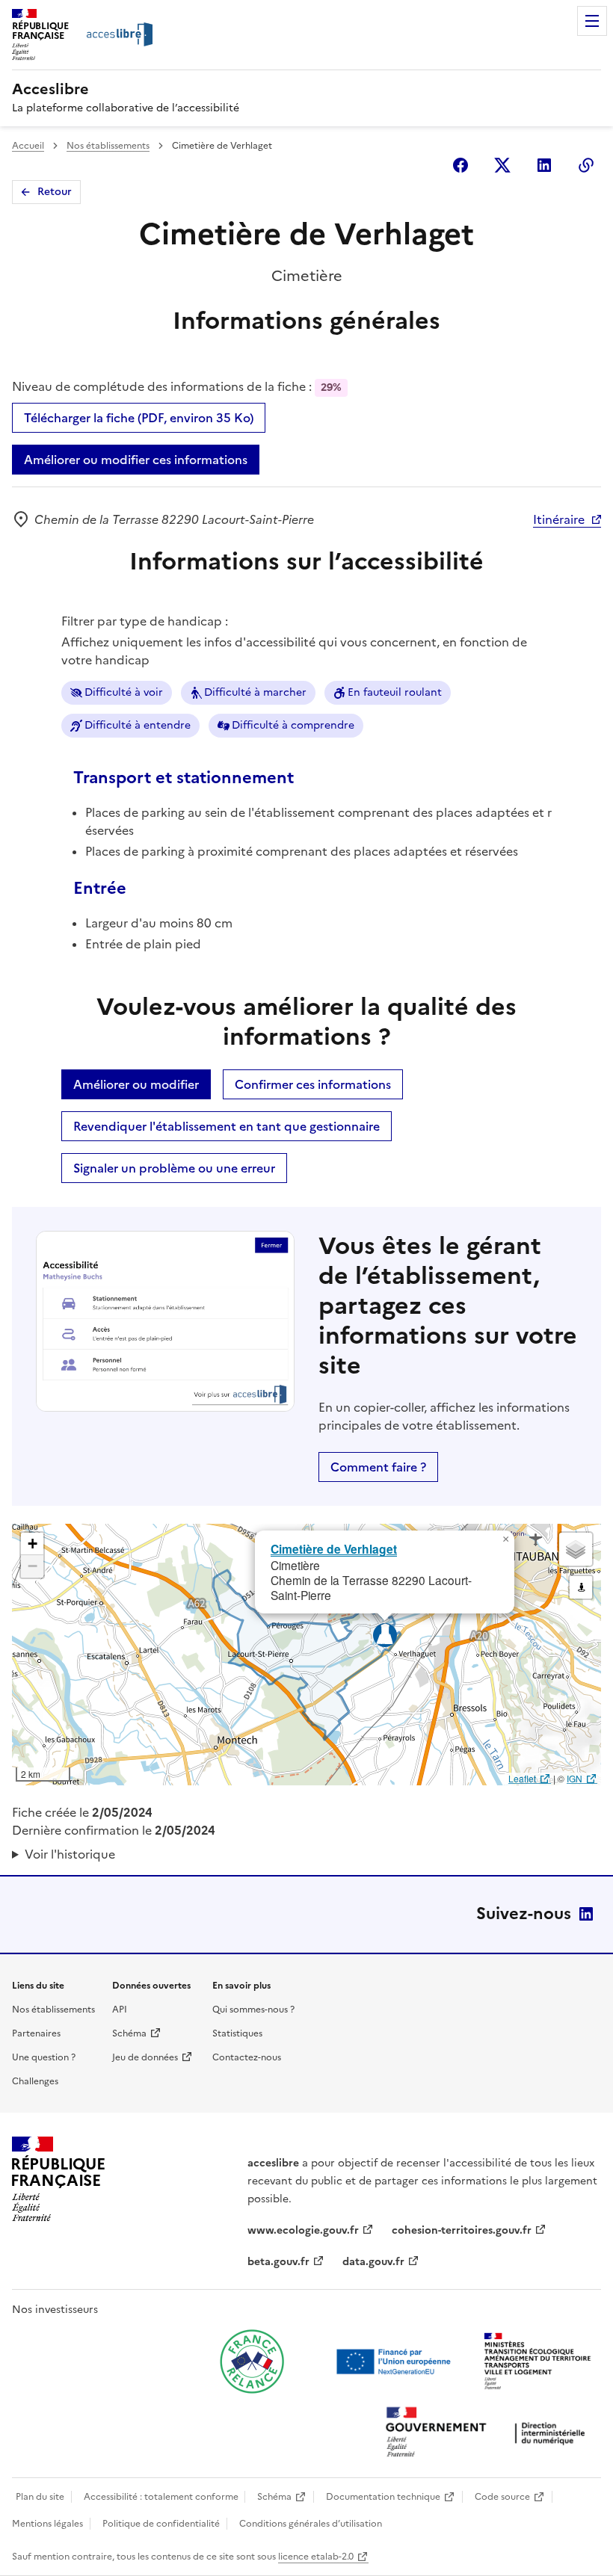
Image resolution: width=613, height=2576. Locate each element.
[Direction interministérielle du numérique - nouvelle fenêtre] (489, 2434)
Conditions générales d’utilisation (311, 2524)
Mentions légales (47, 2524)
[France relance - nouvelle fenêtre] (252, 2362)
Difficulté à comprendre (293, 725)
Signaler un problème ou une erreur (174, 1168)
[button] (505, 1539)
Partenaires (36, 2033)
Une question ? (44, 2057)
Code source (502, 2497)
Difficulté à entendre (138, 725)
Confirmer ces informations (313, 1084)
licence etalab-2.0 (316, 2557)
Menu (592, 21)
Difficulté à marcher (255, 692)
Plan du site (40, 2497)
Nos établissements (108, 146)
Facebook (460, 165)
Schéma (129, 2033)
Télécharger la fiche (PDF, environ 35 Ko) (139, 418)
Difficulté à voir (124, 692)
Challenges (35, 2081)
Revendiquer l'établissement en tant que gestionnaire (227, 1126)
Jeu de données (145, 2057)
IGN (575, 1778)
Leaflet (522, 1778)
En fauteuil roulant (395, 692)
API (120, 2010)
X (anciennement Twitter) (502, 165)
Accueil (28, 146)
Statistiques (237, 2033)
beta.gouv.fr (278, 2262)
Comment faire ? (378, 1467)
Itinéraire (559, 519)
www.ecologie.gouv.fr (303, 2230)
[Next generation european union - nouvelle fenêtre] (395, 2362)
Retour (55, 192)
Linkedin (544, 165)
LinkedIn (586, 1914)
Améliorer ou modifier (136, 1084)
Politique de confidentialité (161, 2524)
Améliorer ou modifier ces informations (136, 460)
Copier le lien (586, 165)
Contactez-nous (247, 2057)
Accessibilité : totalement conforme (161, 2497)
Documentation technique (383, 2497)
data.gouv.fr (373, 2262)
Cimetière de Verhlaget (334, 1549)
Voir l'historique (70, 1854)
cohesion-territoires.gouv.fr (462, 2230)
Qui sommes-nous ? (253, 2010)
